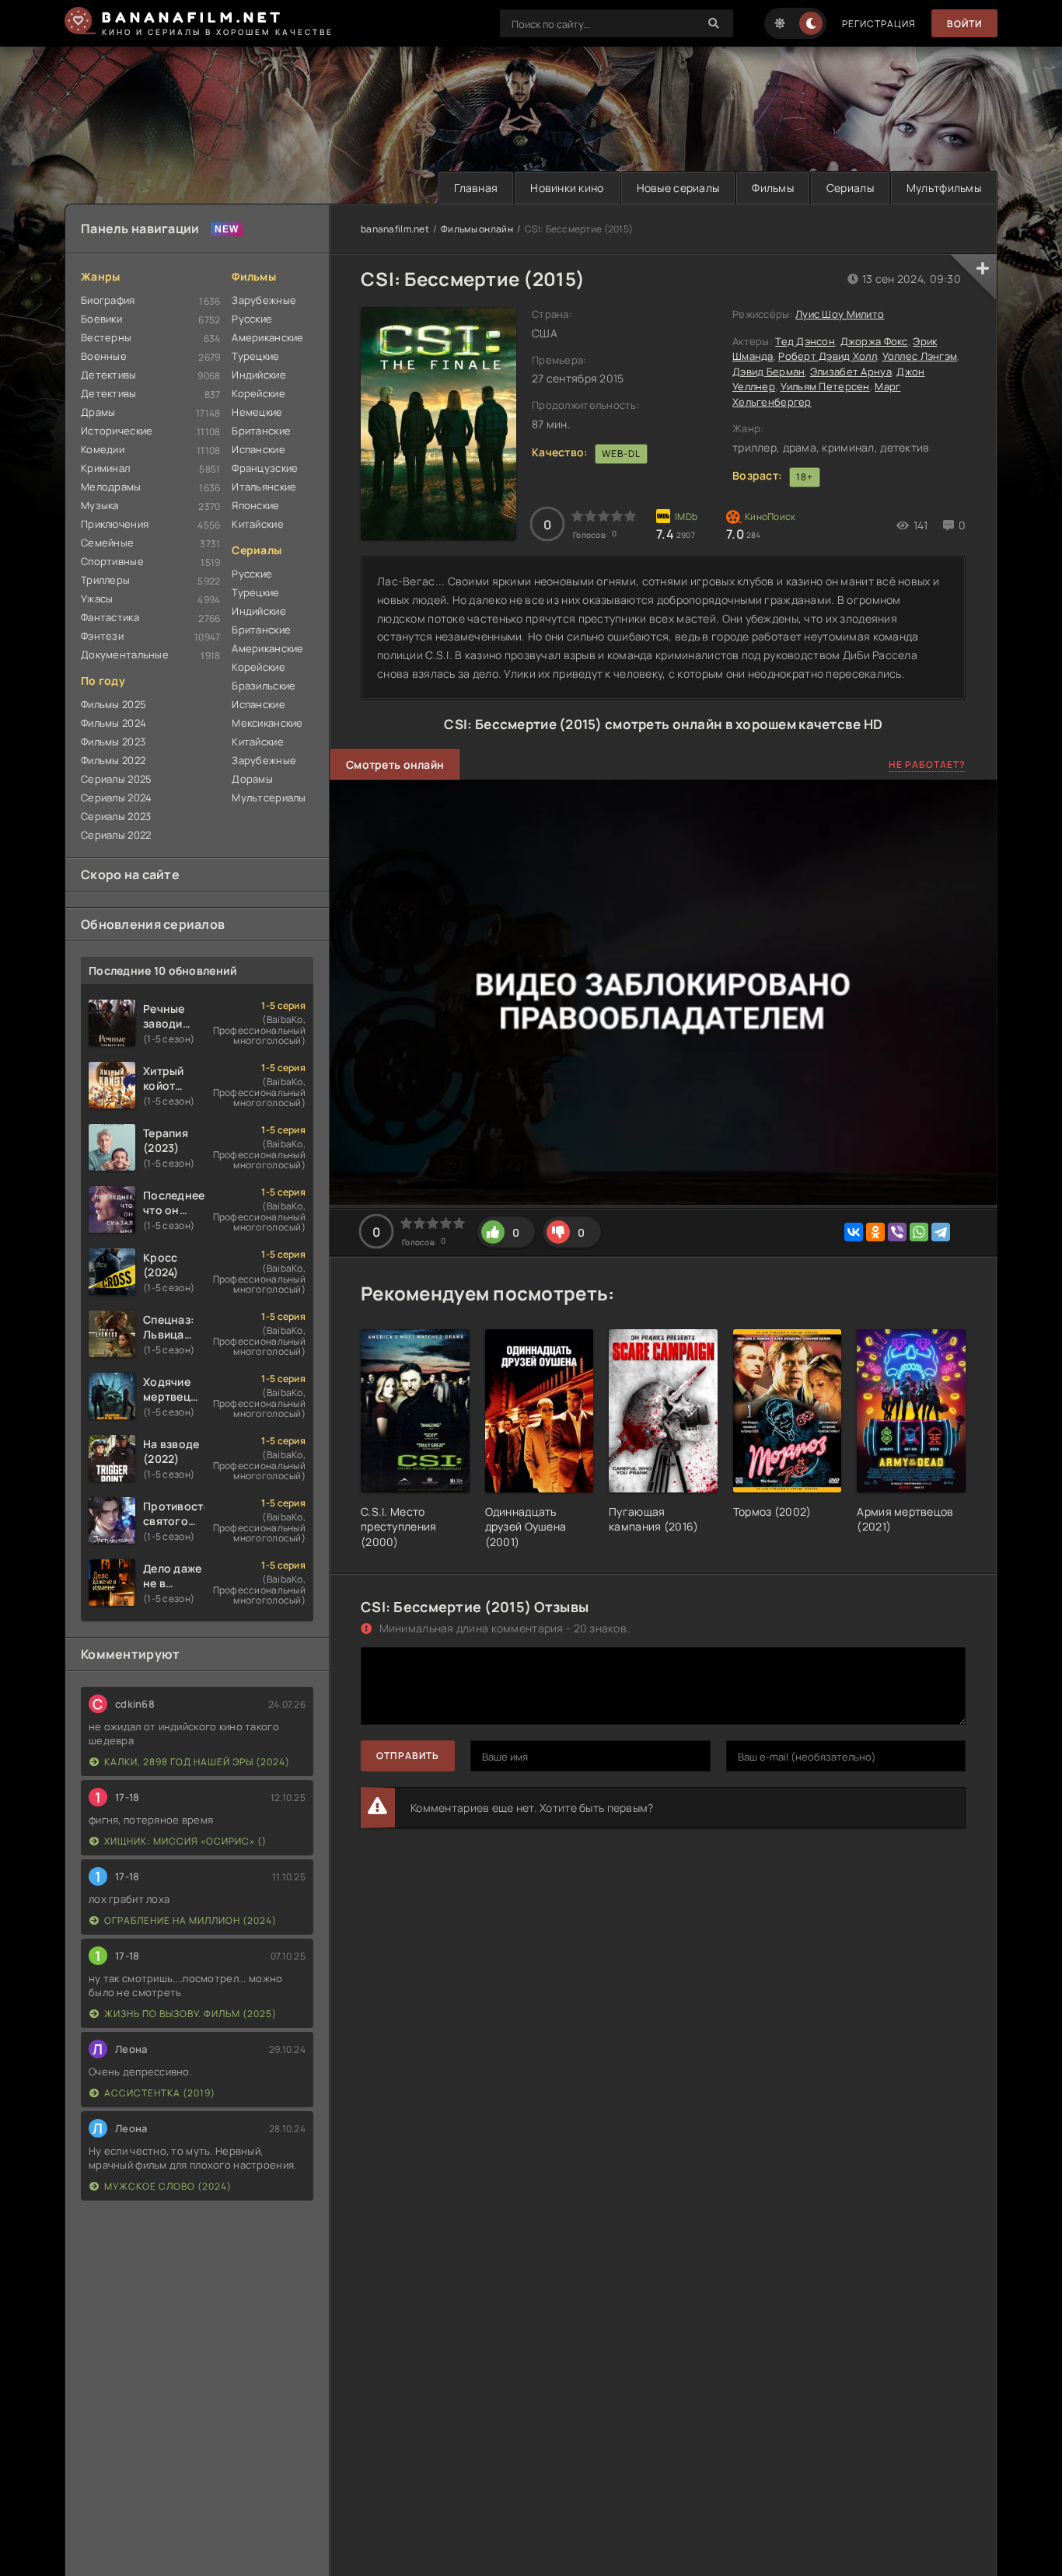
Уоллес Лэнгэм (920, 356)
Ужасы (97, 599)
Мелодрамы (111, 487)
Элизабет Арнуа (851, 372)
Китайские (258, 524)
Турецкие (255, 356)
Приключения (115, 524)
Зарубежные (264, 300)
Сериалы (850, 188)
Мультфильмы (944, 188)
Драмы (98, 412)
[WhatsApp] (919, 1232)
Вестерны (106, 337)
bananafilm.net (395, 229)
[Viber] (897, 1232)
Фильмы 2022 (113, 760)
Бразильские (264, 686)
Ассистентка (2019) (160, 2093)
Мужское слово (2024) (168, 2186)
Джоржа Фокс (874, 341)
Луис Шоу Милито (840, 314)
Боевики (101, 319)
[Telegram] (941, 1232)
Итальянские (264, 487)
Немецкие (257, 412)
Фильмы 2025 (114, 704)
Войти (964, 24)
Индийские (259, 375)
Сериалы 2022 (116, 835)
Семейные (107, 543)
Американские (267, 337)
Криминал (105, 468)
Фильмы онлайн (477, 229)
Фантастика (110, 617)
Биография (108, 300)
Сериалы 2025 (116, 779)
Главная (476, 188)
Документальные (125, 654)
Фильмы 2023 (113, 742)
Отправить (408, 1756)
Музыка (100, 505)
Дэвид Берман (769, 372)
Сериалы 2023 (116, 816)
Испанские (259, 449)
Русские (252, 319)
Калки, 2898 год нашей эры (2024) (197, 1762)
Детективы (109, 375)
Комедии (103, 449)
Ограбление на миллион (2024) (190, 1920)
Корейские (259, 393)
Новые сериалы (678, 188)
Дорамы (252, 779)
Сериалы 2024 (116, 798)
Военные (104, 356)
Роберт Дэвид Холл (828, 356)
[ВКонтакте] (854, 1232)
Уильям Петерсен (825, 386)
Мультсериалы (269, 798)
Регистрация (879, 24)
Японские (255, 505)
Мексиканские (267, 723)
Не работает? (927, 764)
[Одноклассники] (875, 1232)
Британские (261, 431)
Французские (265, 468)
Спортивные (112, 561)
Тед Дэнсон (805, 341)
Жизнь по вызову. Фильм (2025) (190, 2014)
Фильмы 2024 (114, 723)
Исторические (117, 431)
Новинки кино (567, 188)
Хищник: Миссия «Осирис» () (185, 1841)
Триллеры (105, 580)
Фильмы (773, 188)
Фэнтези (102, 636)
